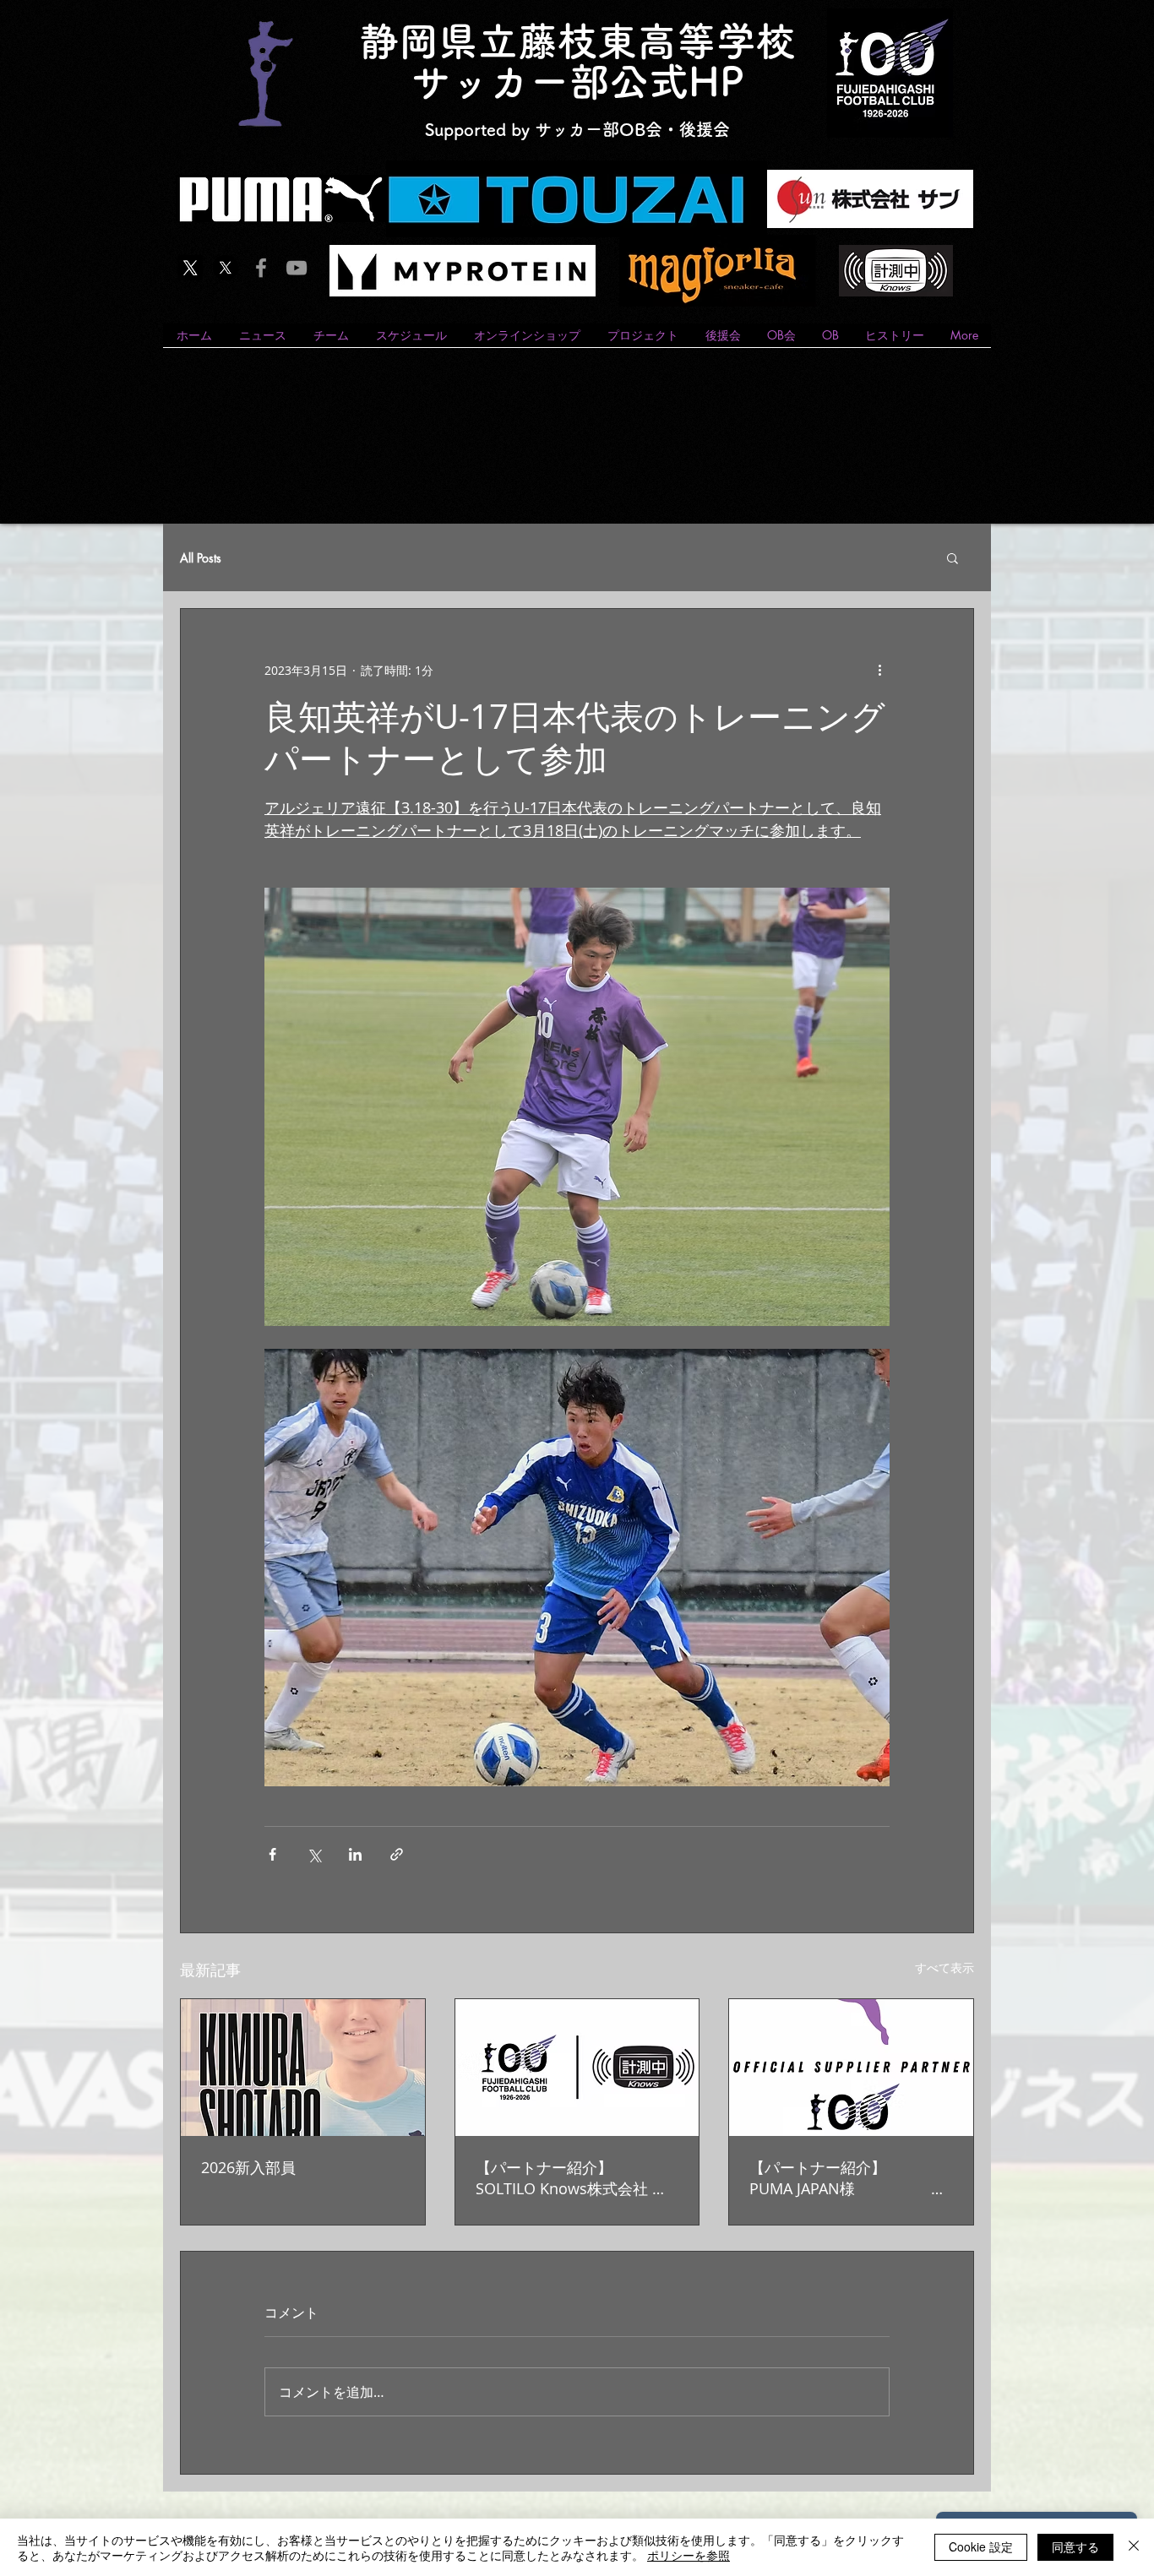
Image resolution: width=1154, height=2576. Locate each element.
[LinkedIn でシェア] (355, 1854)
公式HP (677, 82)
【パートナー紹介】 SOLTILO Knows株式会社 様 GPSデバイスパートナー (577, 2178)
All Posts (201, 558)
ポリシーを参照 (689, 2555)
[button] (953, 557)
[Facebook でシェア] (272, 1854)
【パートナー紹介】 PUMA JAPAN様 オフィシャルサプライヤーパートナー (851, 2178)
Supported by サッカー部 (522, 129)
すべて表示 (944, 1967)
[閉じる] (1134, 2547)
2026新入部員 (248, 2167)
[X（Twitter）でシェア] (314, 1854)
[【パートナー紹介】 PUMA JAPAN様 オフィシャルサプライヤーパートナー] (851, 2068)
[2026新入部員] (303, 2068)
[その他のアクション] (879, 670)
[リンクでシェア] (397, 1854)
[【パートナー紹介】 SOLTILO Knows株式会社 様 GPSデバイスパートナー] (577, 2068)
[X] (190, 268)
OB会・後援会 (675, 129)
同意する (1075, 2546)
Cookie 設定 (981, 2546)
